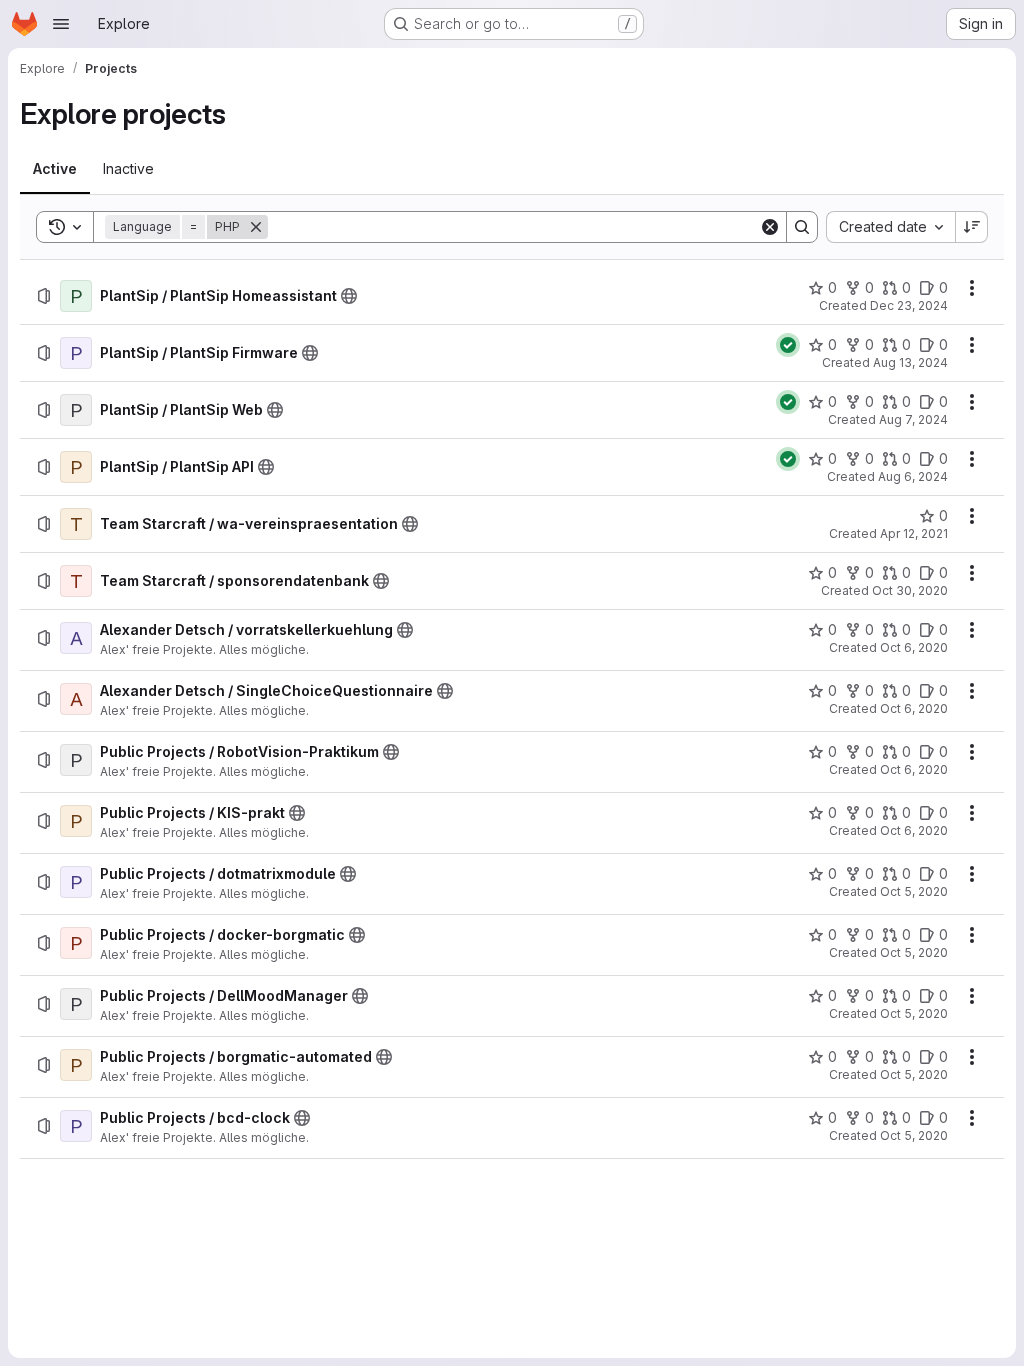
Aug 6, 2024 (913, 476)
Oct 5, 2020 (914, 891)
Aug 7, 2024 (913, 419)
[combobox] (890, 227)
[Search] (802, 227)
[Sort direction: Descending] (972, 227)
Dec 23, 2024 (909, 305)
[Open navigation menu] (61, 24)
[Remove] (256, 227)
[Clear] (770, 227)
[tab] (55, 169)
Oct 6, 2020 (914, 647)
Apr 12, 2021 (914, 533)
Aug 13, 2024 (910, 362)
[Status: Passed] (788, 345)
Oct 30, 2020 (910, 590)
